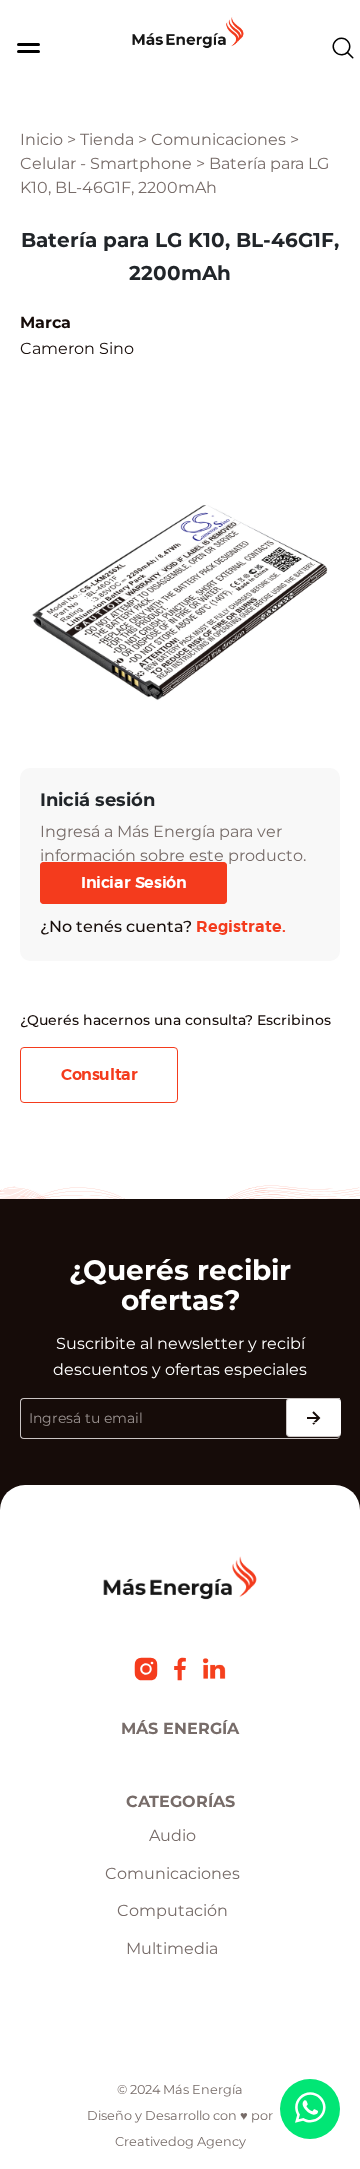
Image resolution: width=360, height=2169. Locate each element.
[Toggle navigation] (19, 48)
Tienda (107, 139)
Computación (172, 1910)
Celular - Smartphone (106, 163)
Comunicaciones (218, 139)
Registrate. (241, 927)
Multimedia (172, 1948)
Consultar (99, 1075)
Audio (172, 1835)
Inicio (41, 139)
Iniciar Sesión (133, 883)
